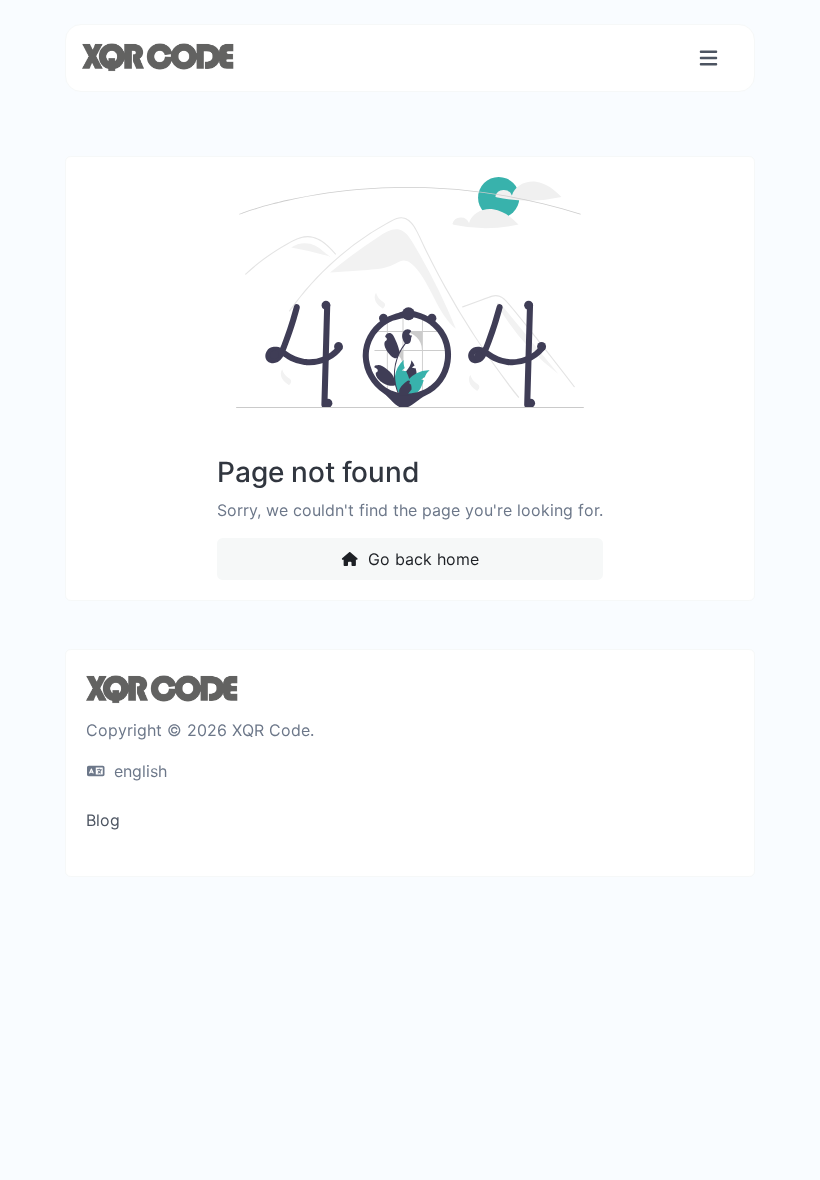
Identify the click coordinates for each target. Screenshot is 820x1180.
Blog (103, 820)
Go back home (421, 559)
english (138, 771)
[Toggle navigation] (708, 58)
